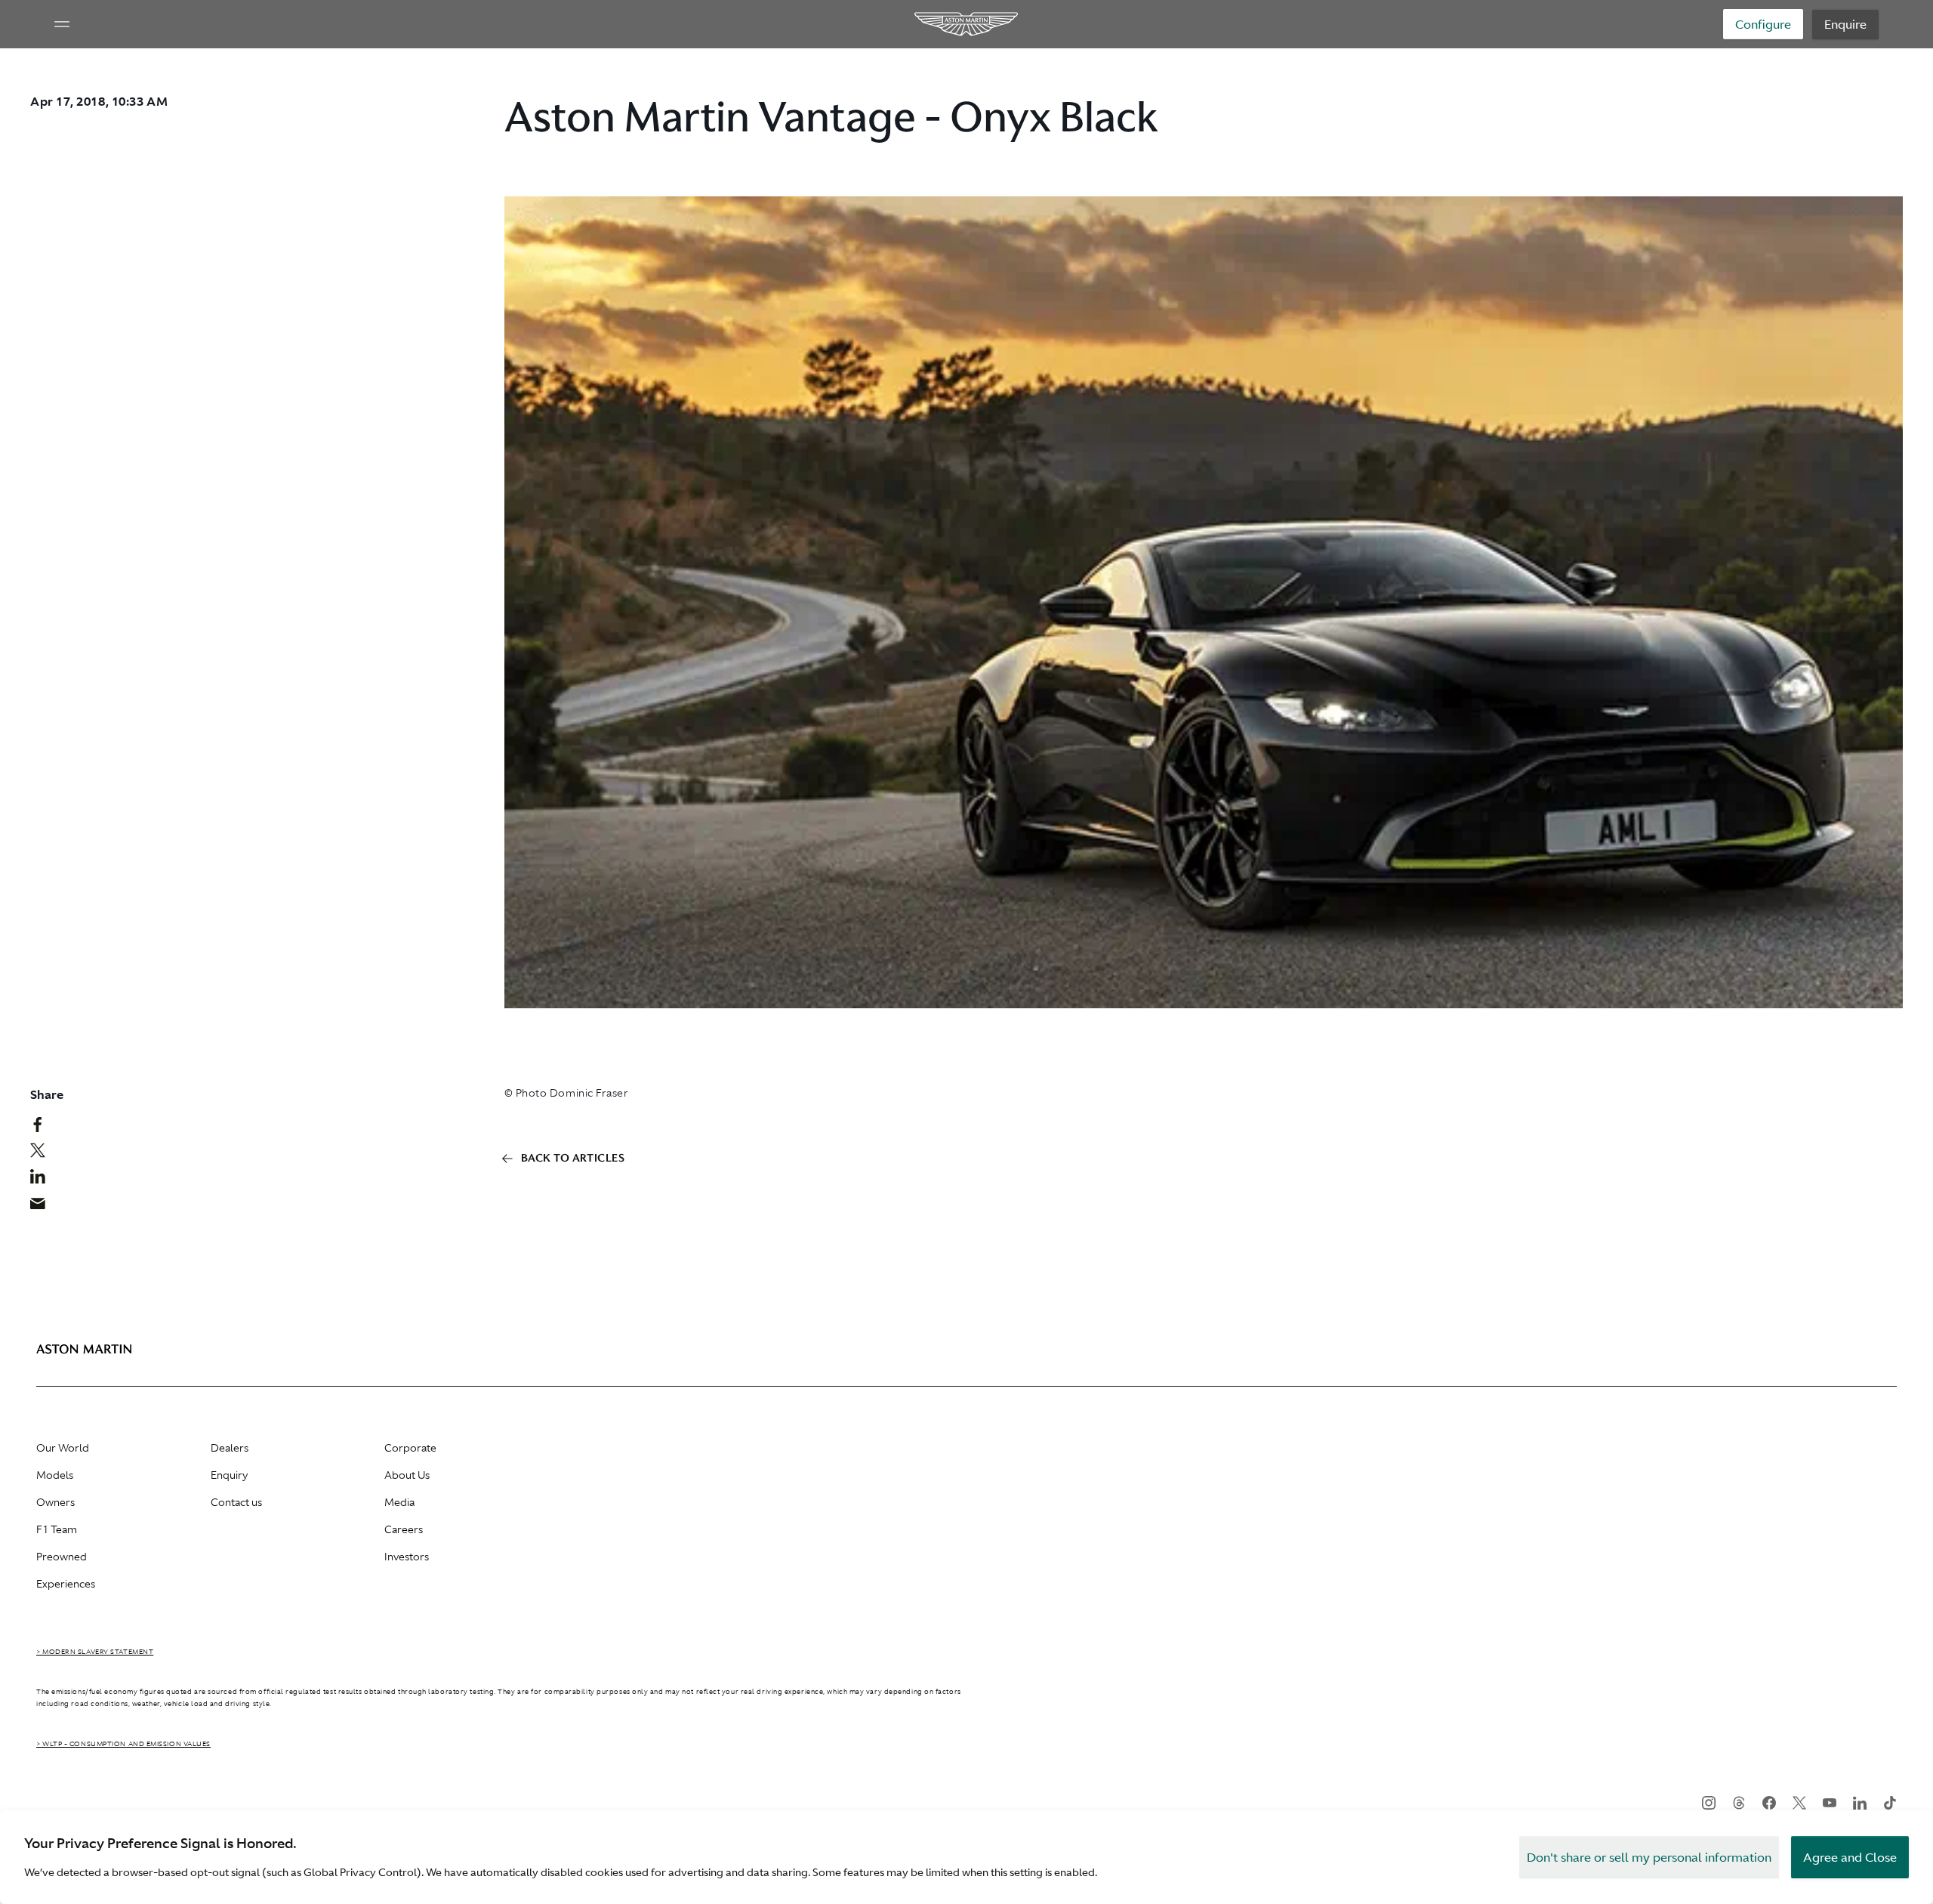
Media (399, 1502)
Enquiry (229, 1475)
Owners (55, 1502)
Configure (1763, 24)
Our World (63, 1448)
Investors (407, 1557)
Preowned (62, 1557)
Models (55, 1475)
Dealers (230, 1448)
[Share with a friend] (46, 1207)
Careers (404, 1529)
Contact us (236, 1502)
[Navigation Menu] (62, 24)
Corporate (410, 1448)
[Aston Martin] (967, 24)
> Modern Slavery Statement (95, 1652)
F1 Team (57, 1529)
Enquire (1845, 24)
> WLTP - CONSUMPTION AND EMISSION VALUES (123, 1744)
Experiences (66, 1584)
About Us (407, 1475)
